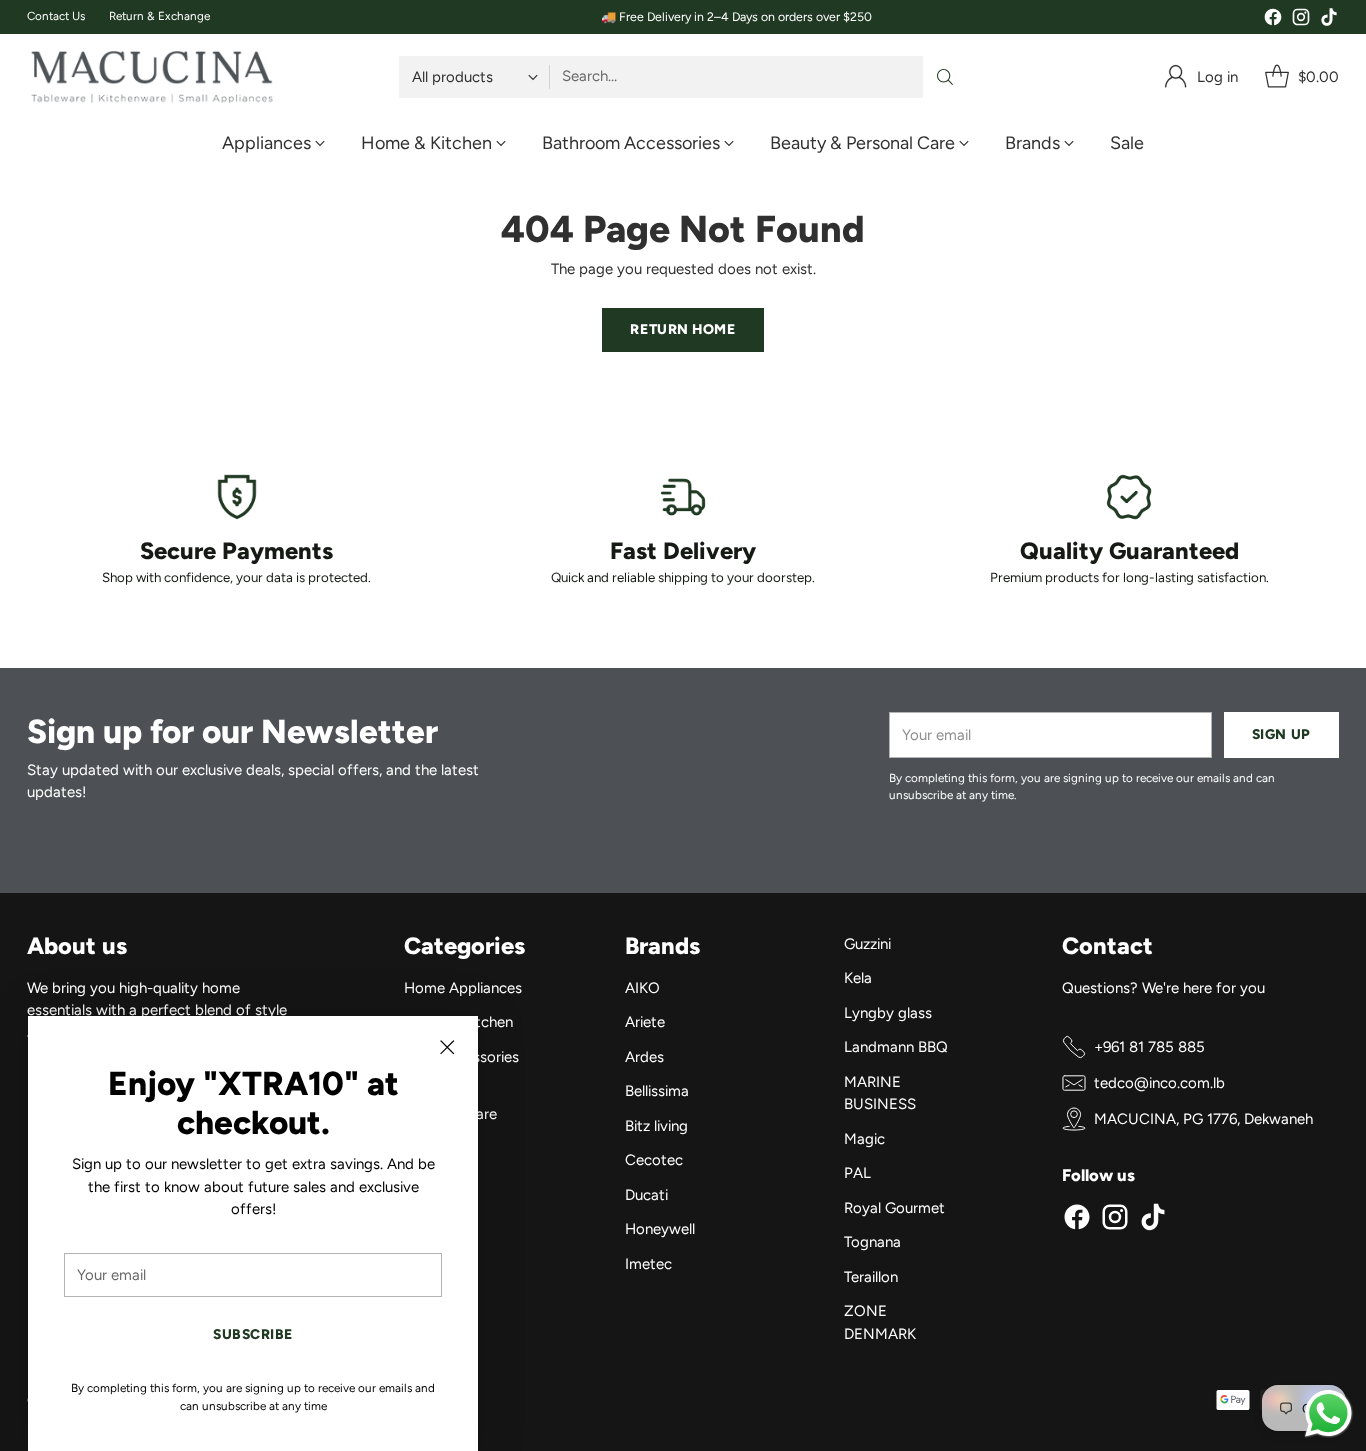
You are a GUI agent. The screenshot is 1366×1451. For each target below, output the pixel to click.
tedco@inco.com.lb (1159, 1083)
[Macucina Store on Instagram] (1301, 20)
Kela (858, 978)
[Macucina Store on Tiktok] (1329, 20)
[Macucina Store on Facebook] (1273, 20)
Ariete (645, 1022)
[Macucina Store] (152, 77)
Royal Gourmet (894, 1208)
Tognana (872, 1242)
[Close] (447, 1047)
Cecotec (654, 1160)
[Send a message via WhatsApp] (1328, 1413)
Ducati (646, 1195)
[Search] (945, 77)
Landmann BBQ (896, 1047)
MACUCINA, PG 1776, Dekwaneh (1203, 1119)
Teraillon (871, 1277)
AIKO (642, 988)
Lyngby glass (888, 1013)
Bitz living (656, 1126)
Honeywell (660, 1229)
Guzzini (867, 944)
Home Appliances (463, 988)
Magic (864, 1139)
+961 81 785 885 (1149, 1047)
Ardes (644, 1057)
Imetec (648, 1264)
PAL (857, 1173)
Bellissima (657, 1091)
